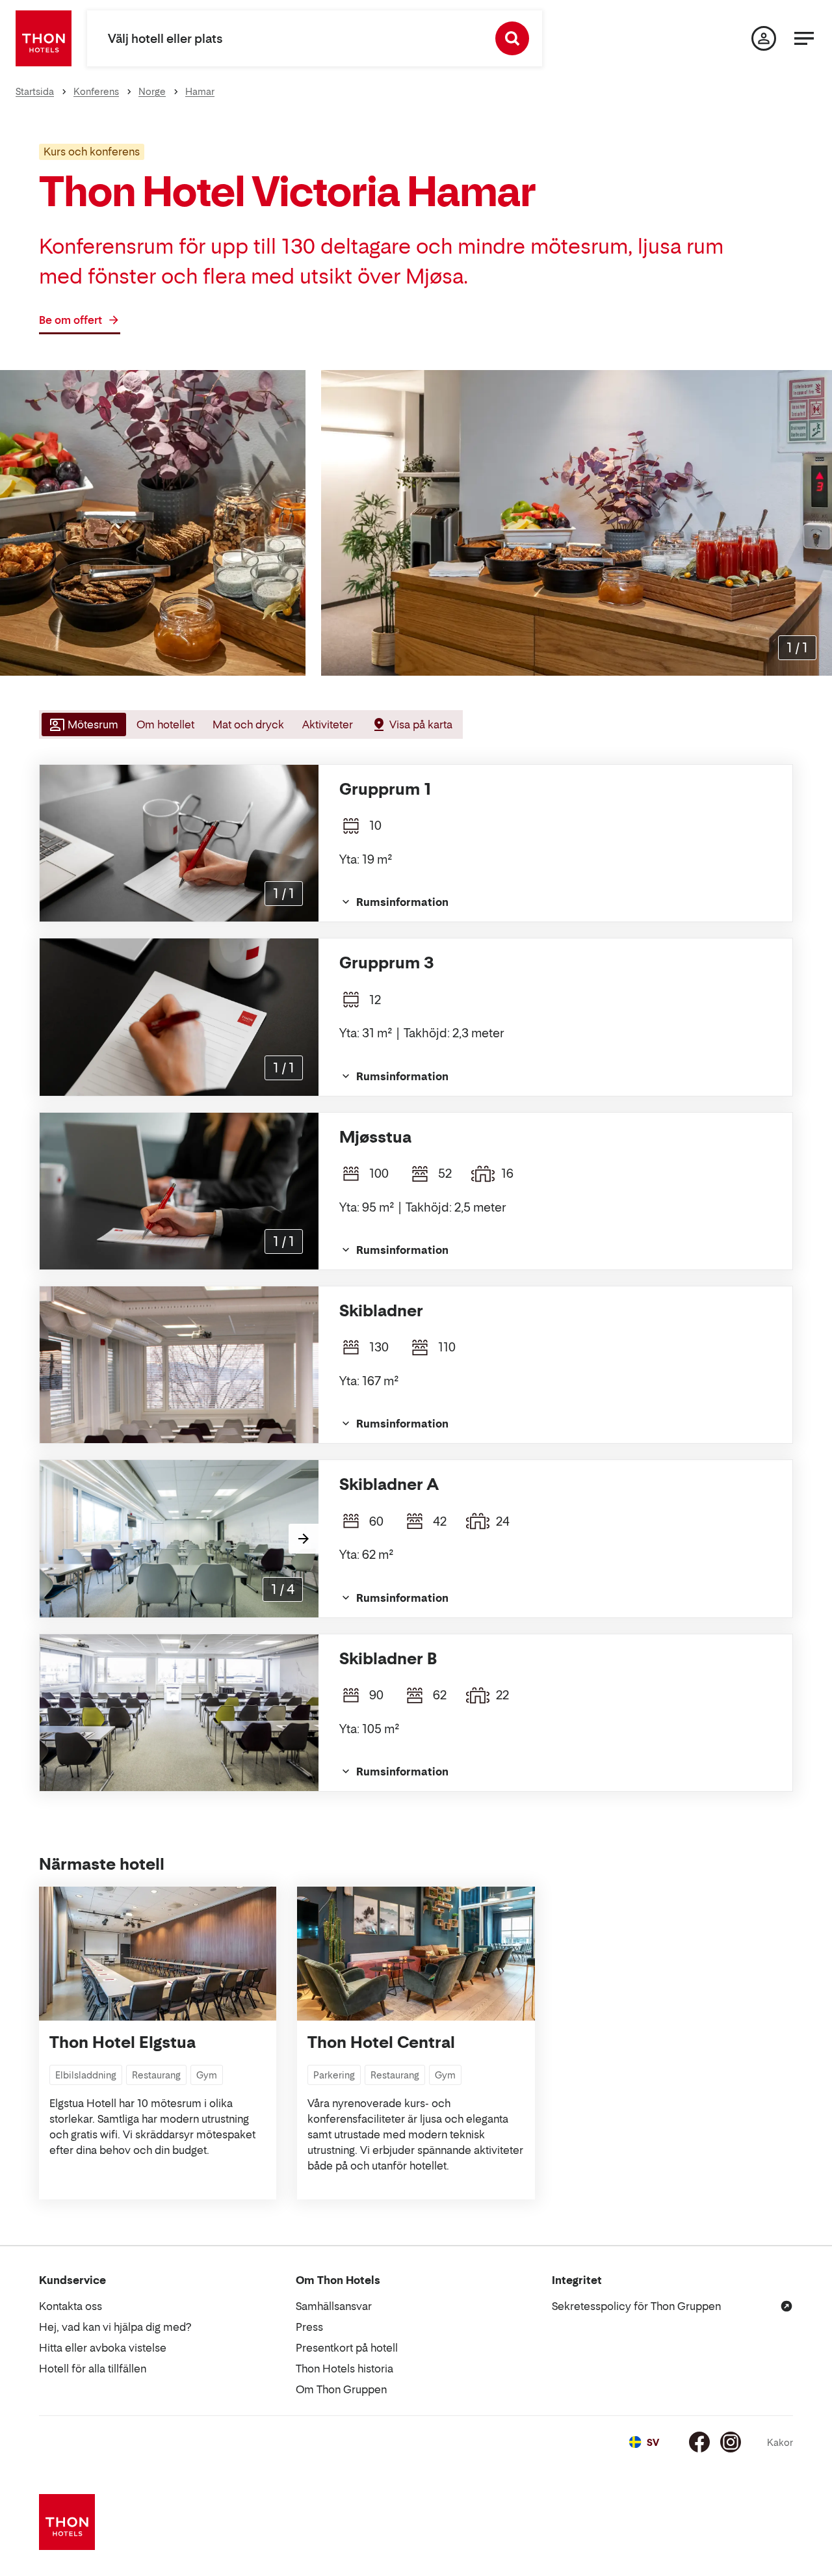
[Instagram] (731, 2442)
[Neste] (304, 1539)
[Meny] (804, 38)
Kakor (780, 2442)
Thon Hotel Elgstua (123, 2042)
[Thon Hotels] (44, 38)
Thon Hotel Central (381, 2042)
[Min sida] (764, 38)
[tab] (83, 724)
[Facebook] (699, 2442)
